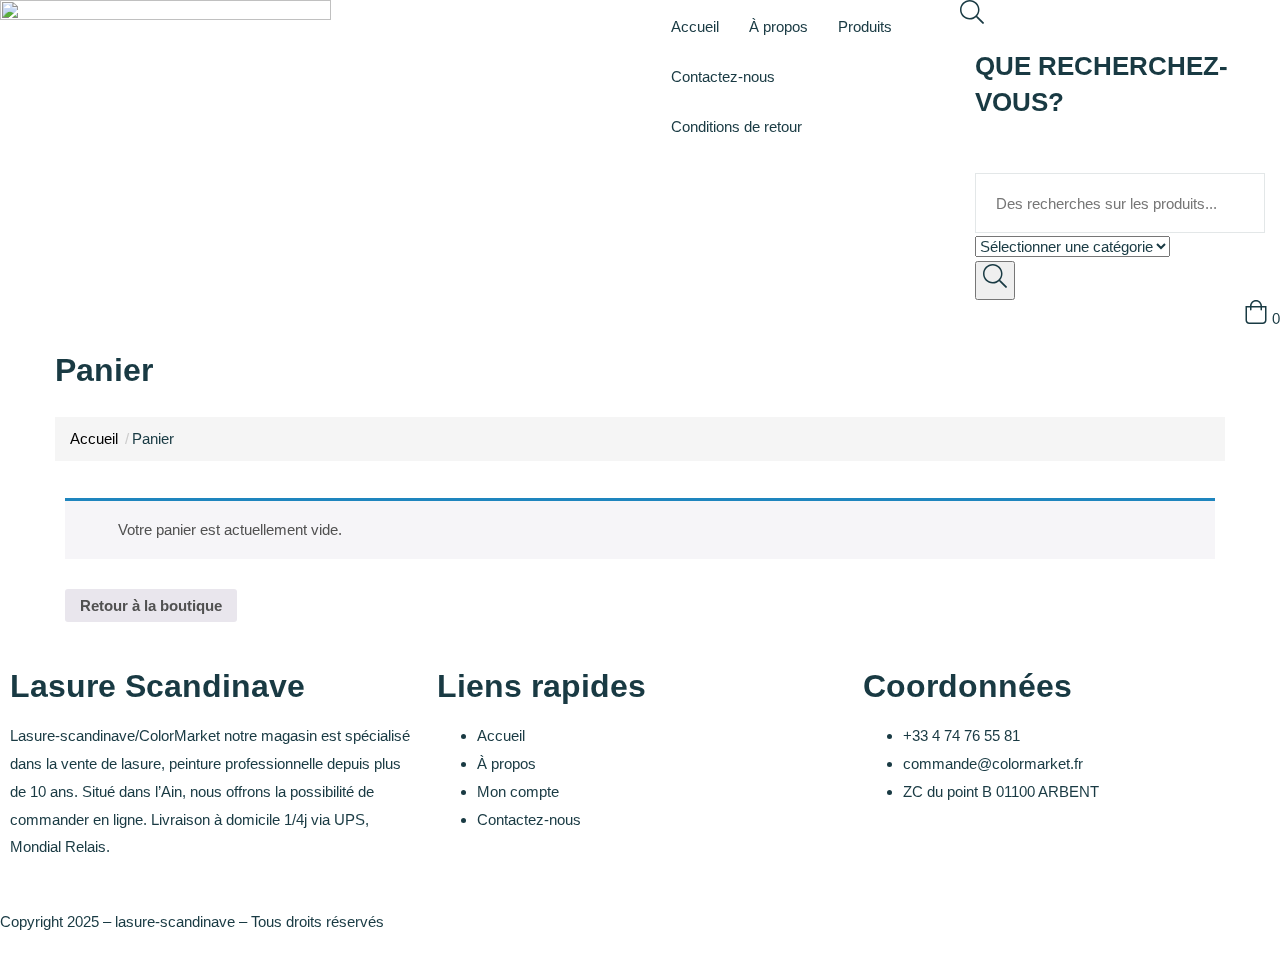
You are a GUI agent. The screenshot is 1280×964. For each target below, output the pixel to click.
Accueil (695, 26)
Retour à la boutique (151, 605)
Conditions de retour (736, 126)
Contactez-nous (723, 76)
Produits (865, 26)
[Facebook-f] (888, 864)
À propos (778, 26)
